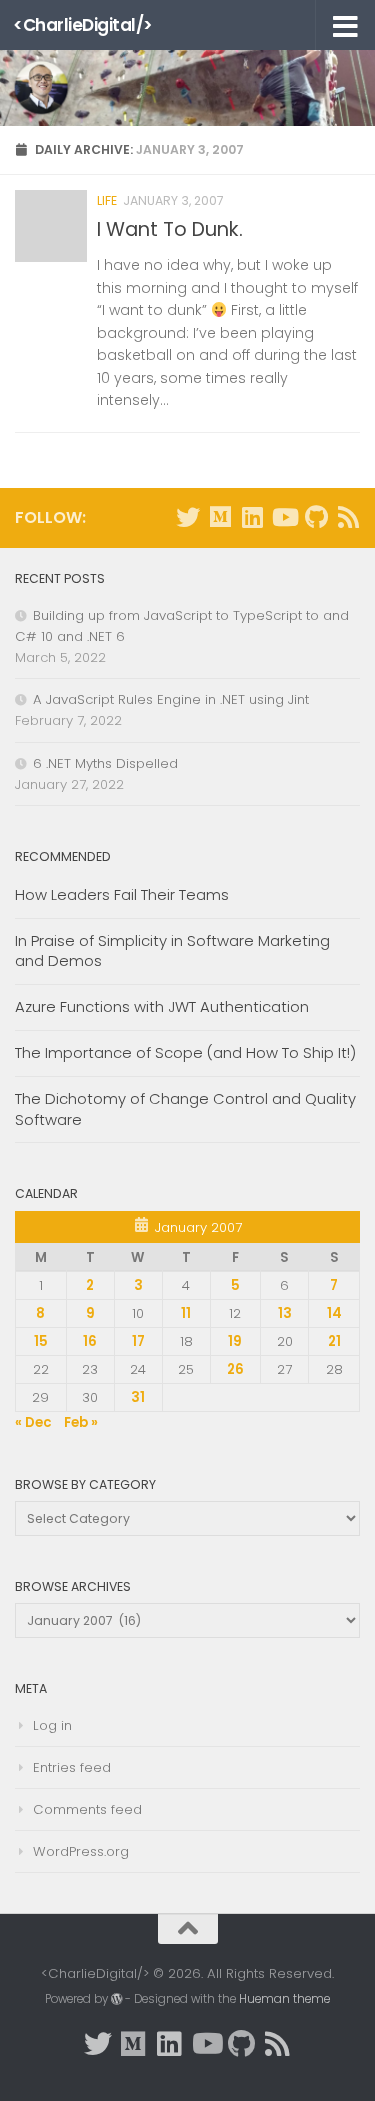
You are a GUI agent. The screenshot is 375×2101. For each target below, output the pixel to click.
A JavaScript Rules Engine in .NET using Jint (171, 699)
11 (186, 1313)
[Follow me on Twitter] (188, 517)
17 (138, 1341)
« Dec (33, 1422)
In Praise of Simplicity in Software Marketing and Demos (172, 951)
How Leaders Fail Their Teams (122, 894)
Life (107, 200)
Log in (52, 1725)
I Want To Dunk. (170, 229)
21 (334, 1341)
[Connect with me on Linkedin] (252, 517)
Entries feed (72, 1767)
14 (334, 1313)
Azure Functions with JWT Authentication (162, 1006)
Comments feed (87, 1809)
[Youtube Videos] (284, 517)
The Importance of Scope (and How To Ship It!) (185, 1052)
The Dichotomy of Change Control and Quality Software (185, 1109)
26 (235, 1369)
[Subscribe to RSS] (348, 517)
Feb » (81, 1422)
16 (90, 1341)
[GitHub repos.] (316, 517)
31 (138, 1397)
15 (41, 1341)
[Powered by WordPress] (117, 1999)
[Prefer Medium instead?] (220, 517)
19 (235, 1341)
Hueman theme (284, 1999)
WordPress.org (81, 1851)
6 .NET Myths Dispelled (105, 763)
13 (285, 1313)
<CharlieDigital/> (83, 25)
